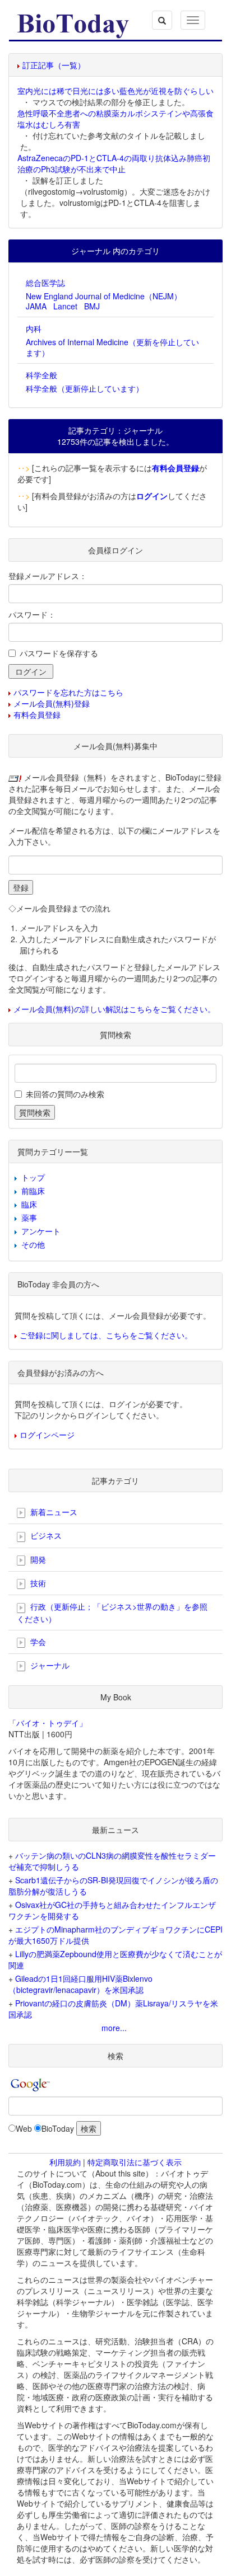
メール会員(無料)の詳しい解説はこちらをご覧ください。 (114, 1009)
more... (114, 2028)
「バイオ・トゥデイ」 (48, 1723)
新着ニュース (53, 1512)
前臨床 (33, 1191)
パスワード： (32, 614)
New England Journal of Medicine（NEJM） (104, 296)
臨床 (29, 1204)
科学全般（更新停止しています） (85, 388)
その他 (33, 1244)
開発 (37, 1559)
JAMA (36, 306)
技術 (37, 1583)
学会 (37, 1642)
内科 (34, 328)
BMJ (92, 306)
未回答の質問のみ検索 (65, 1094)
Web (24, 2128)
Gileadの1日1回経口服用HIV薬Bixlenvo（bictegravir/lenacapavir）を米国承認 (80, 1984)
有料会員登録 (37, 714)
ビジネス (45, 1535)
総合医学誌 (45, 283)
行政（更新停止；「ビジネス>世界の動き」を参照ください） (112, 1612)
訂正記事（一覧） (54, 65)
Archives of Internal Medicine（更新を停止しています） (112, 347)
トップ (33, 1177)
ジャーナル (49, 1665)
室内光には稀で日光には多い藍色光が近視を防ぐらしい (115, 91)
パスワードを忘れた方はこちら (68, 692)
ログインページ (47, 1435)
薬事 (29, 1218)
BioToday (58, 2128)
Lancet (65, 306)
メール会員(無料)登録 (52, 703)
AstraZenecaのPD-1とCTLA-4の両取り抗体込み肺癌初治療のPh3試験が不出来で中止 (114, 163)
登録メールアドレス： (48, 576)
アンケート (41, 1231)
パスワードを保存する (59, 653)
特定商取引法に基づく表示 (135, 2162)
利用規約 (65, 2162)
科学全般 (41, 375)
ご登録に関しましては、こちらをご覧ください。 (106, 1335)
